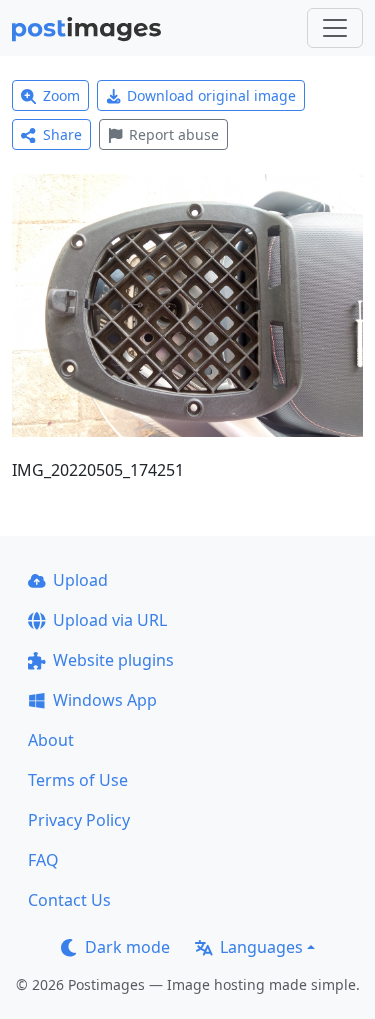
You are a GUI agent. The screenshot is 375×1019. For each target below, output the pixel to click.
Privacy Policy (79, 820)
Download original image (211, 95)
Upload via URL (110, 620)
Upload (80, 580)
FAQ (43, 860)
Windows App (105, 700)
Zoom (61, 95)
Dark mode (127, 947)
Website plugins (113, 660)
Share (62, 134)
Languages (261, 947)
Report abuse (174, 134)
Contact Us (69, 900)
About (51, 740)
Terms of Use (78, 780)
